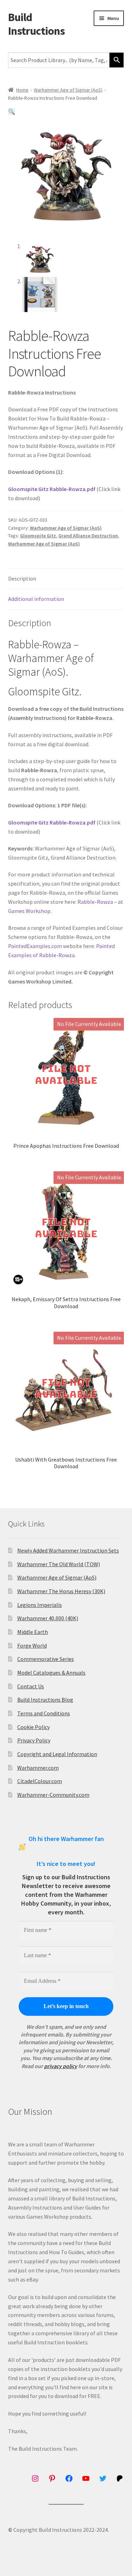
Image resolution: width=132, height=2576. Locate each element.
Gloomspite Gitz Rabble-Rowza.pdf (52, 489)
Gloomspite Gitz (38, 536)
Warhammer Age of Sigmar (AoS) (68, 90)
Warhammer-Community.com (53, 1795)
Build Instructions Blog (45, 1700)
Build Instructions (36, 24)
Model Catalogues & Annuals (51, 1673)
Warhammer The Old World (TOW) (59, 1564)
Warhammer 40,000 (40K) (48, 1618)
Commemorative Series (46, 1659)
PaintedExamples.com (35, 946)
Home (22, 90)
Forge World (32, 1645)
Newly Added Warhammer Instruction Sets (68, 1550)
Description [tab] (22, 578)
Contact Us (31, 1686)
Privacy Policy (34, 1740)
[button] (12, 112)
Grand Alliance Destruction (88, 536)
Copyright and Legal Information (57, 1754)
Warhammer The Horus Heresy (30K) (61, 1591)
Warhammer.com (38, 1768)
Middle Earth (33, 1632)
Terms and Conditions (44, 1713)
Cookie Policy (33, 1727)
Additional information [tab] (36, 599)
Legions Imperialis (40, 1605)
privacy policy (61, 2066)
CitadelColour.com (40, 1781)
